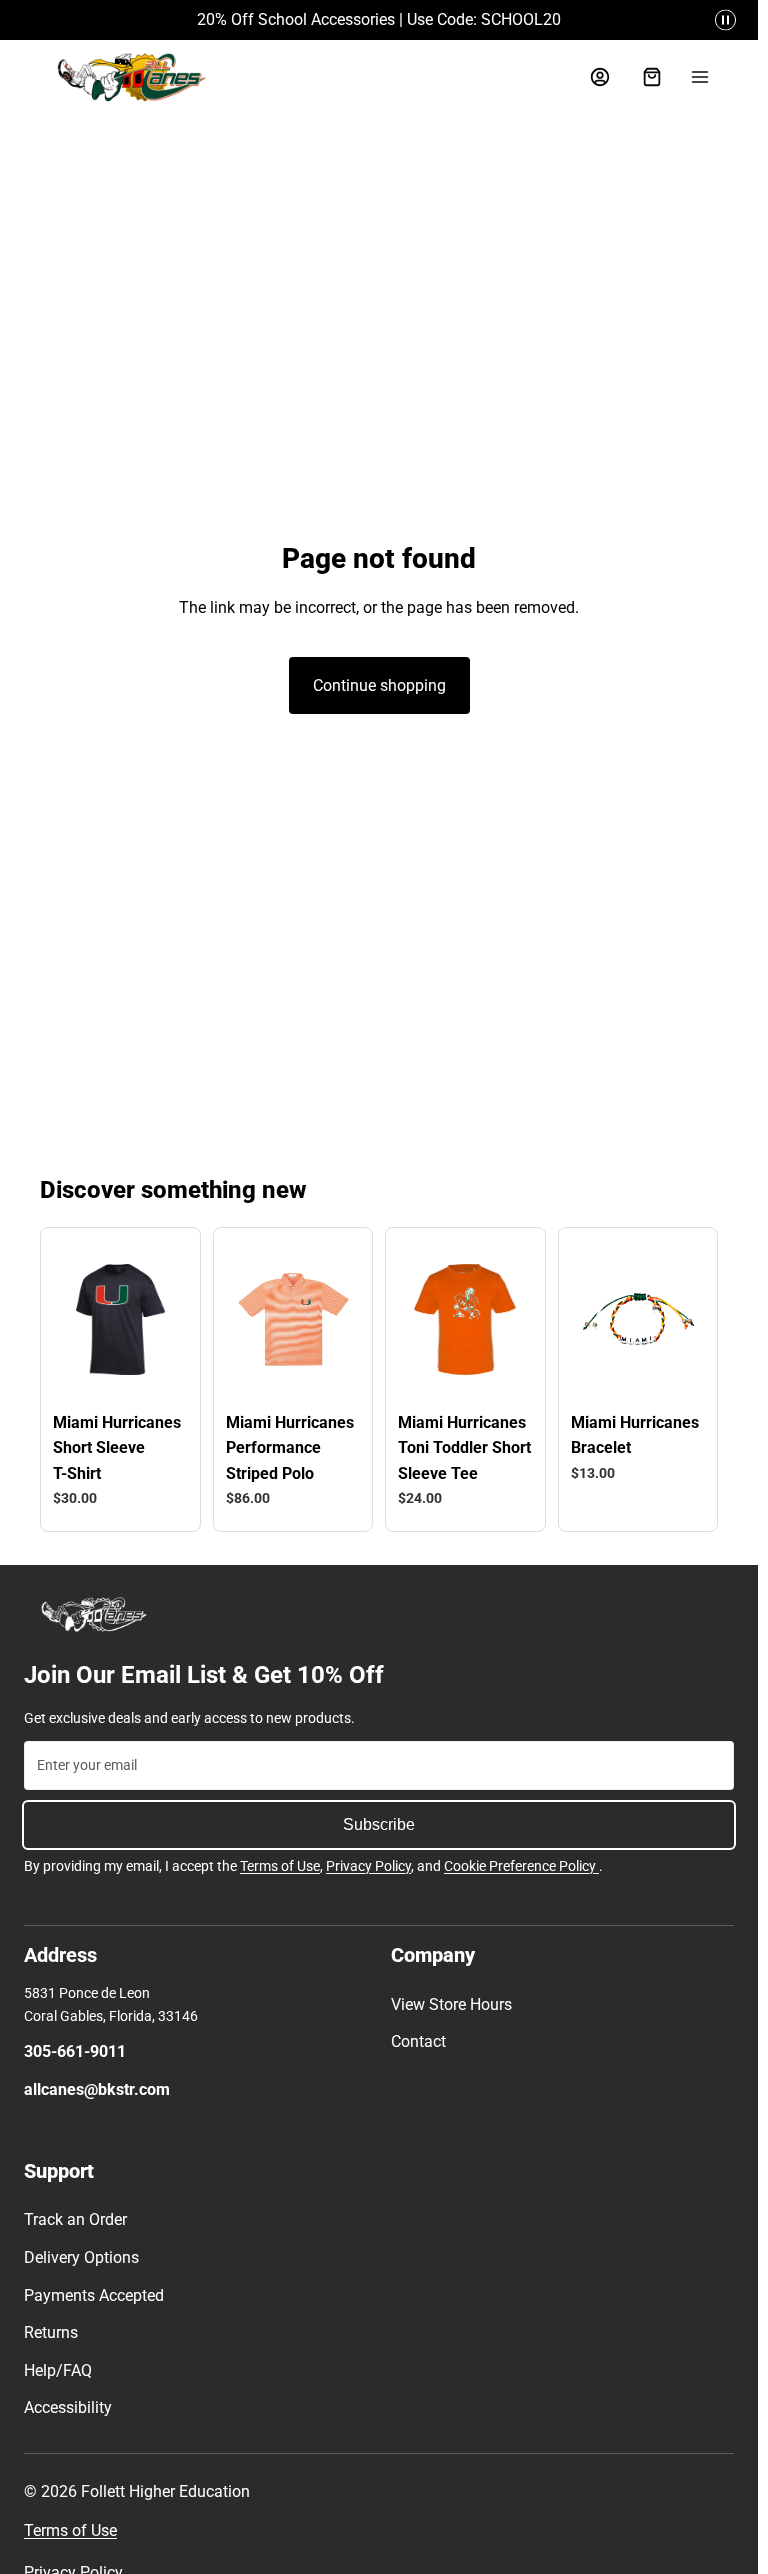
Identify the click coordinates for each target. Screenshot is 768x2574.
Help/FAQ (58, 2370)
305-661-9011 (75, 2051)
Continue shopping (379, 685)
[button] (725, 20)
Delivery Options (81, 2257)
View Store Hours (451, 2004)
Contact (418, 2041)
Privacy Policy (368, 1866)
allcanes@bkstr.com (97, 2089)
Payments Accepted (94, 2295)
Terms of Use (280, 1866)
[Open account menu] (600, 77)
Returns (51, 2332)
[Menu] (700, 77)
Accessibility (68, 2407)
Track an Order (75, 2219)
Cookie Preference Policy (521, 1866)
